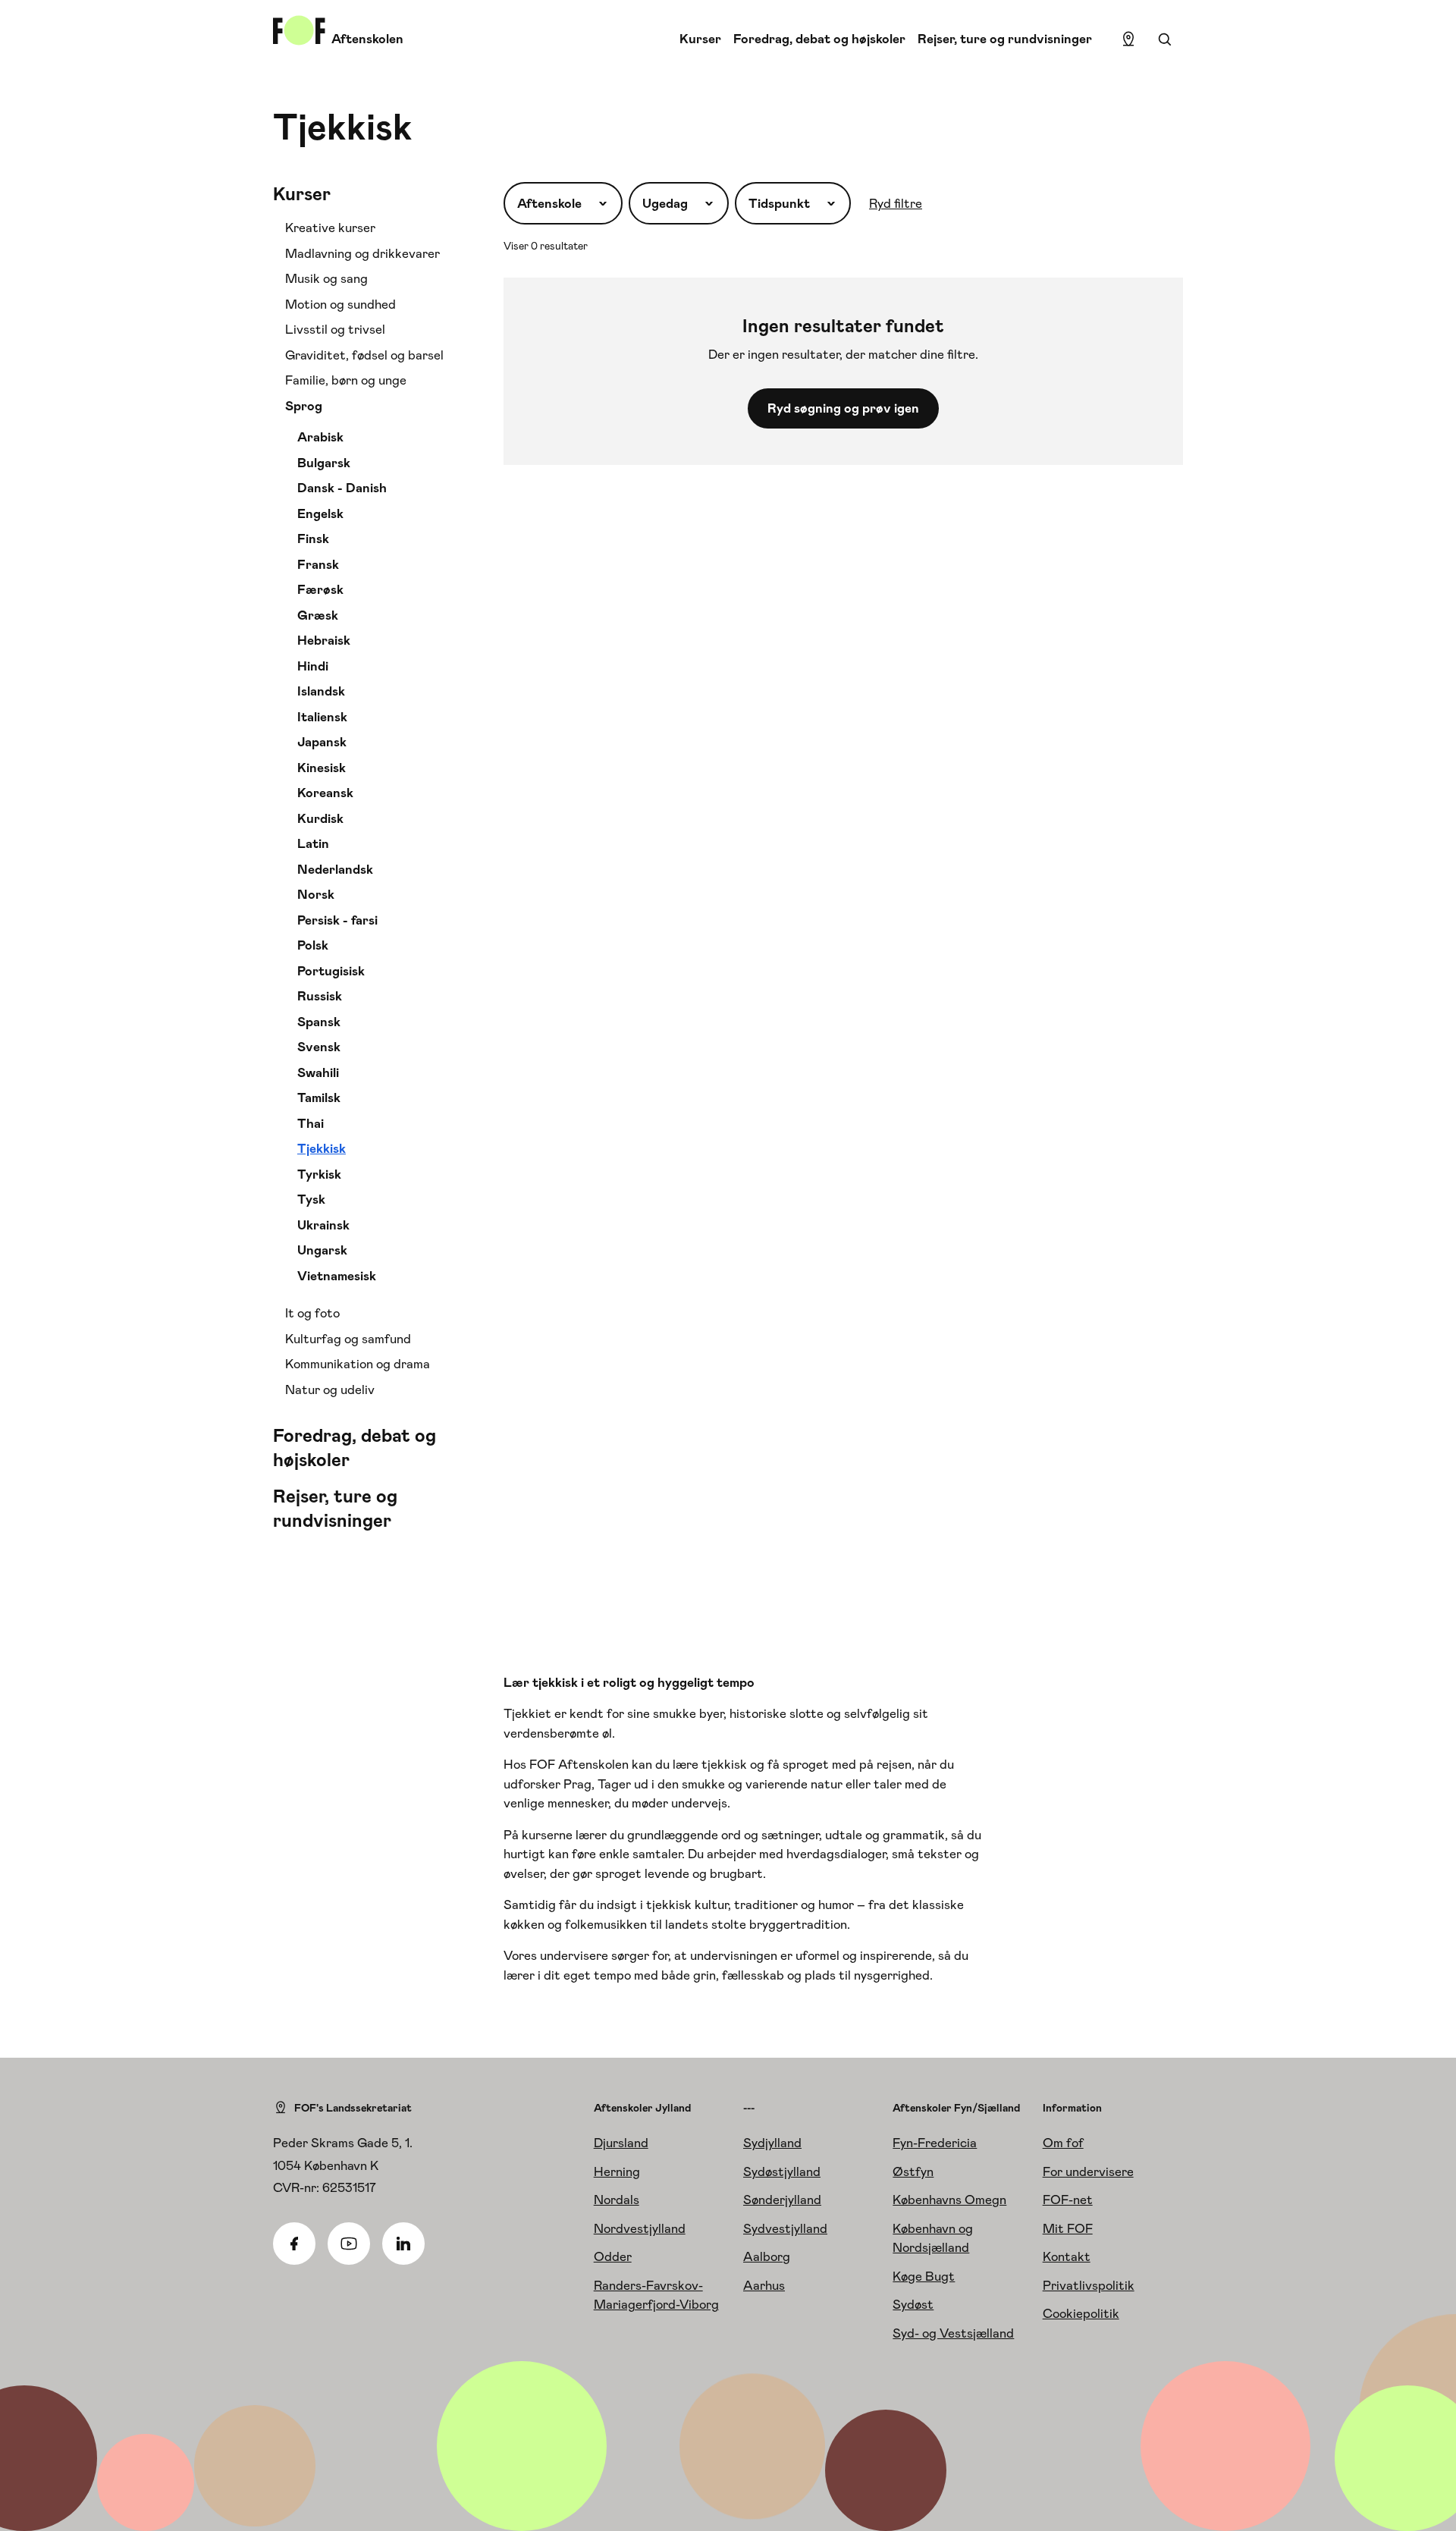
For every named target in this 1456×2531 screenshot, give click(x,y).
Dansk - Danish (342, 488)
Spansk (319, 1022)
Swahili (318, 1072)
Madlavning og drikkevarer (362, 253)
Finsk (313, 539)
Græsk (318, 615)
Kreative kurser (330, 228)
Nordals (617, 2200)
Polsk (313, 945)
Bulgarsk (324, 463)
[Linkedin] (403, 2244)
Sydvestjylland (785, 2228)
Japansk (322, 742)
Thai (311, 1123)
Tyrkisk (319, 1174)
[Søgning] (1165, 39)
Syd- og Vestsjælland (953, 2333)
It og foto (312, 1313)
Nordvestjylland (640, 2228)
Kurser (700, 39)
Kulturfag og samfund (348, 1339)
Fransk (318, 564)
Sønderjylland (782, 2200)
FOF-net (1068, 2200)
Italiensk (322, 717)
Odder (613, 2256)
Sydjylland (772, 2143)
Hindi (313, 666)
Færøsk (320, 589)
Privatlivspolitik (1089, 2285)
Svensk (319, 1047)
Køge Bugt (924, 2276)
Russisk (320, 996)
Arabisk (320, 437)
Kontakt (1067, 2256)
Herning (617, 2171)
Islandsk (321, 691)
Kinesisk (322, 768)
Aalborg (767, 2256)
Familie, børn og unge (346, 380)
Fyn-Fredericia (935, 2143)
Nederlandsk (335, 869)
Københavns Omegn (949, 2200)
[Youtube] (349, 2244)
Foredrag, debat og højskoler (819, 39)
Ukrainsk (323, 1225)
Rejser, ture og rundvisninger (1005, 39)
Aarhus (764, 2285)
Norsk (316, 894)
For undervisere (1088, 2171)
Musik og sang (326, 278)
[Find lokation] (1128, 39)
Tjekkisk (322, 1148)
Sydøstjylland (782, 2171)
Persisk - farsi (337, 920)
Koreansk (325, 793)
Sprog (304, 406)
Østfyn (913, 2171)
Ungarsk (322, 1250)
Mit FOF (1068, 2228)
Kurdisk (320, 818)
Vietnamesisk (337, 1276)
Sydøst (913, 2304)
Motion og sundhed (340, 304)
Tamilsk (319, 1097)
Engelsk (320, 513)
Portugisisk (331, 971)
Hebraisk (324, 640)
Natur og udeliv (330, 1390)
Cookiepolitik (1081, 2313)
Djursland (621, 2143)
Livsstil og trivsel (335, 329)
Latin (313, 843)
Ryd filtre (896, 203)
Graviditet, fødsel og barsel (364, 355)
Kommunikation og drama (358, 1364)
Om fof (1063, 2143)
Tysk (311, 1199)
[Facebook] (294, 2244)
